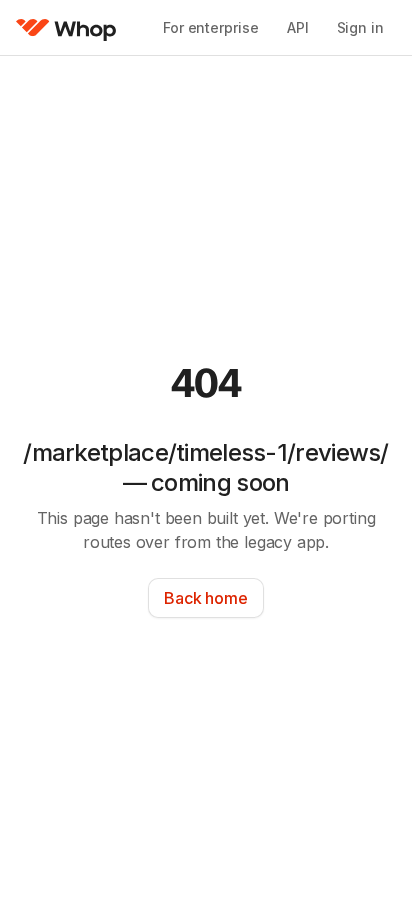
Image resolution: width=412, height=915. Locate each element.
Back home (205, 598)
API (298, 27)
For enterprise (211, 27)
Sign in (360, 27)
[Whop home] (66, 28)
